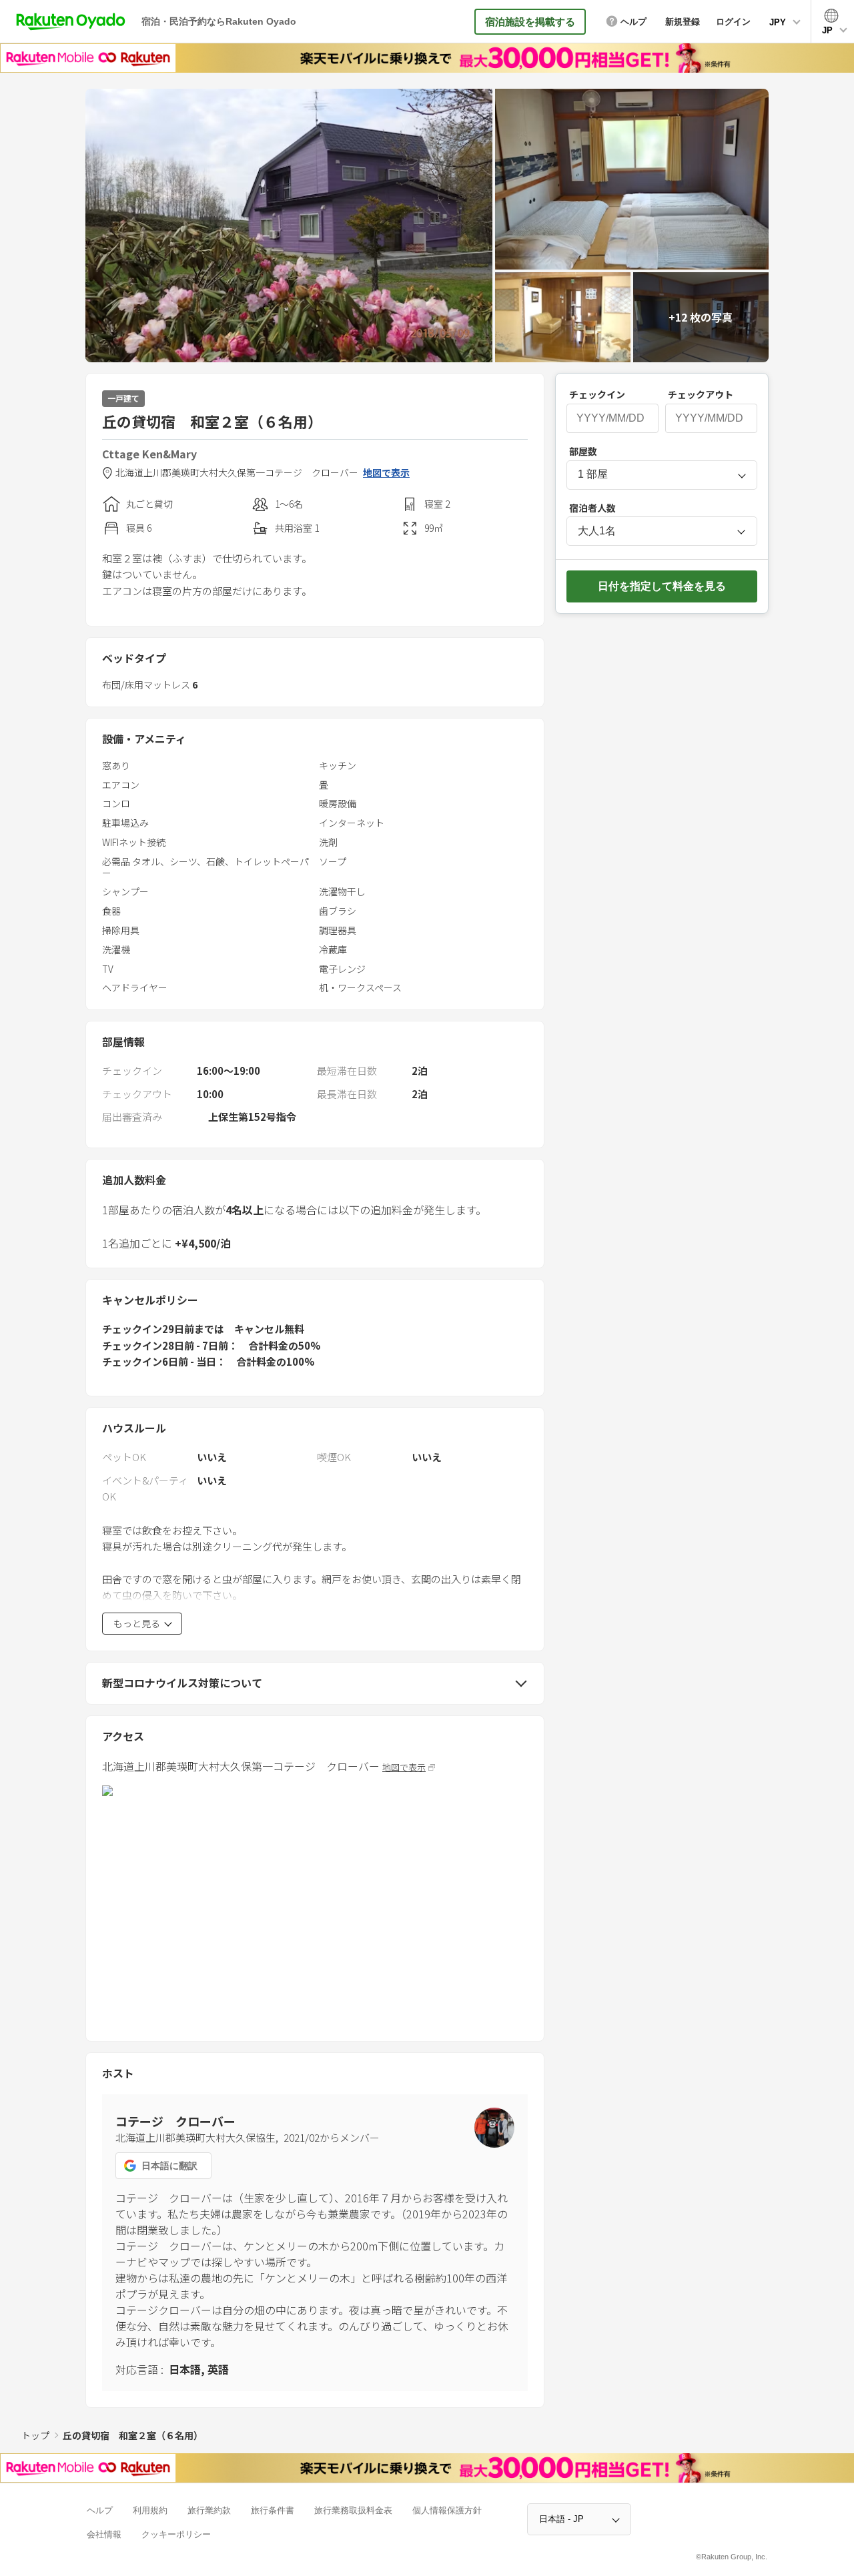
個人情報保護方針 (447, 2510)
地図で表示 (386, 473)
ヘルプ (100, 2510)
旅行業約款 (209, 2510)
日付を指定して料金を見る (662, 586)
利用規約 (150, 2510)
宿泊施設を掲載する (530, 22)
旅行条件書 (273, 2510)
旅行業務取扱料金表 (353, 2510)
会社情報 (104, 2534)
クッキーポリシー (176, 2534)
